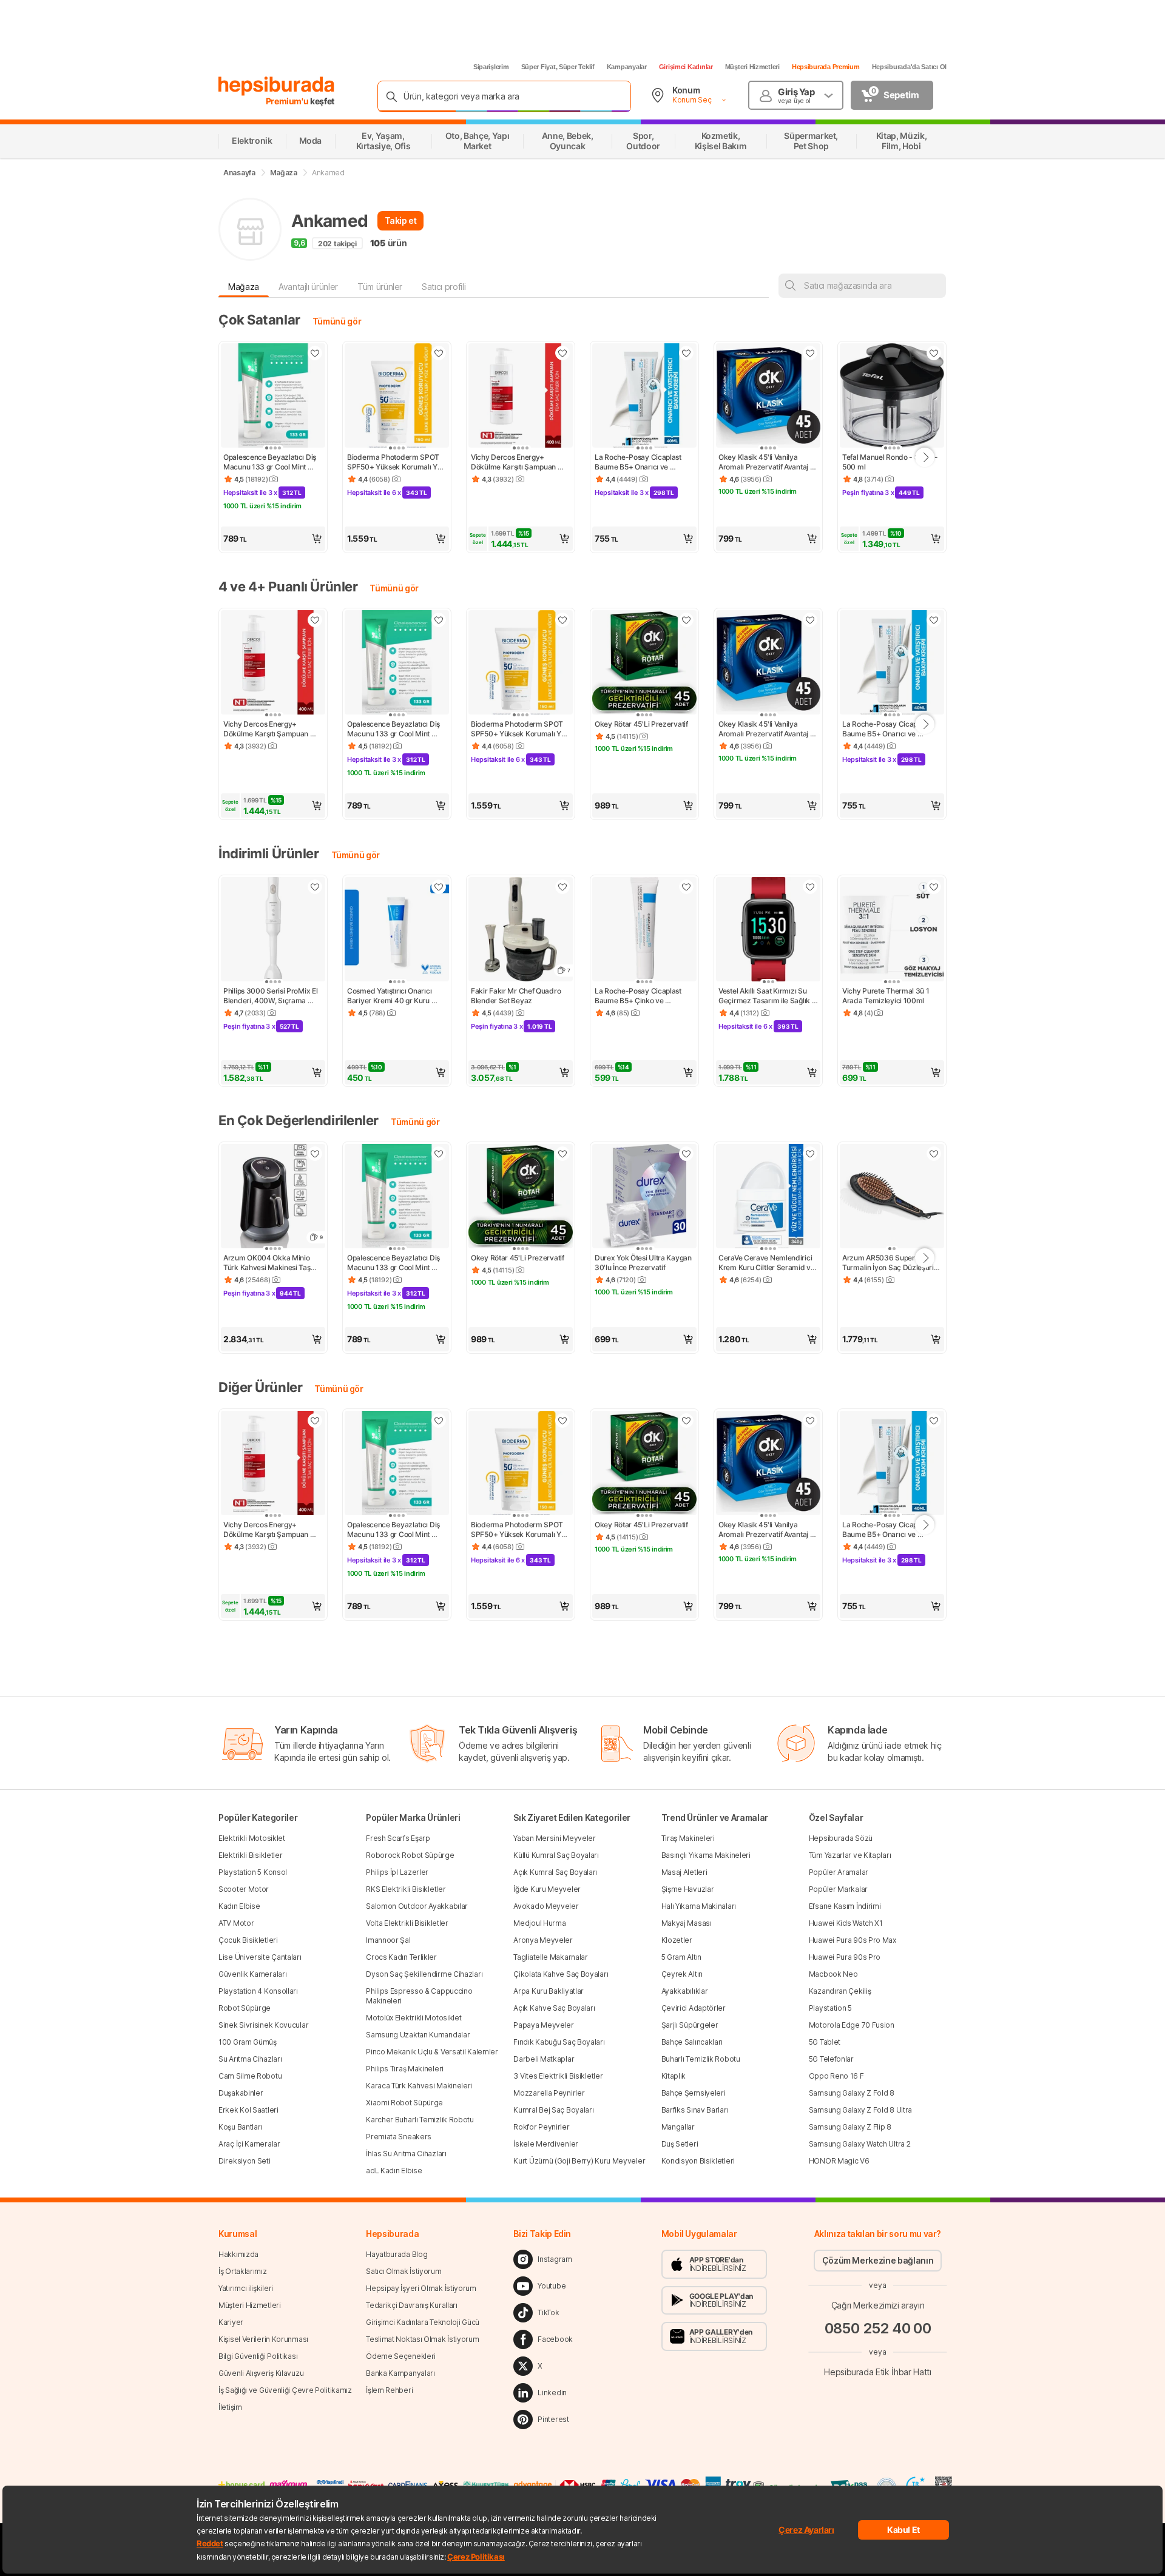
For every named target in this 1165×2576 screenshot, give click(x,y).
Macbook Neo (833, 1974)
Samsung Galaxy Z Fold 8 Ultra (860, 2110)
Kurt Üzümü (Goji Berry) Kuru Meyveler (579, 2161)
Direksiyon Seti (245, 2161)
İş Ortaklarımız (243, 2271)
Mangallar (678, 2127)
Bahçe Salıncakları (692, 2042)
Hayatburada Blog (397, 2254)
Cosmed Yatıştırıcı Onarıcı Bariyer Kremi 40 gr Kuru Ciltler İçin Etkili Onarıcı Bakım (396, 996)
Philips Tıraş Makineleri (405, 2069)
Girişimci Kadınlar (686, 67)
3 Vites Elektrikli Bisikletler (558, 2076)
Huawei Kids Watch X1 (846, 1923)
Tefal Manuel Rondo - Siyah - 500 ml (891, 462)
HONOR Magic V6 (839, 2161)
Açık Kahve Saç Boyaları (554, 2008)
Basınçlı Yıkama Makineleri (706, 1855)
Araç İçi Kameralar (249, 2144)
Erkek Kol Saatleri (248, 2110)
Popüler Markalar (838, 1889)
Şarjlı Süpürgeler (690, 2025)
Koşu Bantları (240, 2127)
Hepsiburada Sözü (841, 1838)
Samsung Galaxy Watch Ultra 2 (860, 2144)
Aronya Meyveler (543, 1940)
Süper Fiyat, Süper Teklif (558, 67)
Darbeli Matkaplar (544, 2059)
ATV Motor (236, 1923)
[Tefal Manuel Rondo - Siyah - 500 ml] (892, 397)
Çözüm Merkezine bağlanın (878, 2260)
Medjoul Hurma (539, 1923)
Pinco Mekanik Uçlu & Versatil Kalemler (432, 2052)
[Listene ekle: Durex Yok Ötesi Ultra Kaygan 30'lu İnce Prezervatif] (686, 1154)
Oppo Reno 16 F (836, 2076)
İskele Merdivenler (546, 2144)
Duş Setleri (680, 2144)
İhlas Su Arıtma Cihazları (406, 2154)
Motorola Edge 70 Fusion (852, 2025)
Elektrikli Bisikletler (250, 1855)
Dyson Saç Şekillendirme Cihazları (424, 1974)
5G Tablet (825, 2042)
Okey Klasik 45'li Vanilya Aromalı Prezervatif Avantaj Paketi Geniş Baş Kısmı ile (764, 462)
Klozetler (677, 1940)
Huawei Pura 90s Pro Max (853, 1940)
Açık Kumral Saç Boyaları (555, 1872)
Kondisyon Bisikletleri (698, 2161)
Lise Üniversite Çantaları (260, 1957)
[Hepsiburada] (276, 86)
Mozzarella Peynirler (549, 2093)
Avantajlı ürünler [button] (308, 287)
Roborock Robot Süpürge (410, 1855)
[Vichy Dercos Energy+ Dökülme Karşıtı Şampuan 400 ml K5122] (521, 397)
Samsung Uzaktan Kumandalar (418, 2035)
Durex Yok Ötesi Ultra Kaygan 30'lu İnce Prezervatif (644, 1263)
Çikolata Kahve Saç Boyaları (561, 1974)
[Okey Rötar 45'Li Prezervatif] (644, 664)
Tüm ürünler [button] (380, 287)
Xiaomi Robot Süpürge (404, 2103)
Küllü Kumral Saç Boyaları (556, 1855)
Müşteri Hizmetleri (752, 67)
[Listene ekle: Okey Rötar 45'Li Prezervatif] (686, 620)
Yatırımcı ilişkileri (246, 2288)
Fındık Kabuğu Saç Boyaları (559, 2042)
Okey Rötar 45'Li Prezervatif (641, 724)
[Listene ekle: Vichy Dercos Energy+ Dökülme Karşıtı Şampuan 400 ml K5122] (562, 353)
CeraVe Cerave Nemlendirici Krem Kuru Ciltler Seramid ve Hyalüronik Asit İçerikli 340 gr (767, 1263)
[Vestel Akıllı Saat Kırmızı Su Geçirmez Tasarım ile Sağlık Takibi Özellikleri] (768, 930)
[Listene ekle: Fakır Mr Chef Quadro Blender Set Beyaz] (562, 887)
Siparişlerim (491, 67)
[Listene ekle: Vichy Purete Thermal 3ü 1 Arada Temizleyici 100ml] (934, 887)
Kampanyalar (627, 67)
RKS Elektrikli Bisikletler (406, 1889)
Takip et (401, 220)
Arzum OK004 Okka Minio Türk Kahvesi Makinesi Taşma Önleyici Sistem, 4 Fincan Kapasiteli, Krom (273, 1263)
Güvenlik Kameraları (252, 1974)
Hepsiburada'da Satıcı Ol (909, 67)
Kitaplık (674, 2076)
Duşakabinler (241, 2093)
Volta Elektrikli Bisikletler (407, 1923)
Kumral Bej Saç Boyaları (553, 2110)
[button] (273, 539)
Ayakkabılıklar (685, 1991)
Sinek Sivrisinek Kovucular (263, 2025)
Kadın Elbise (239, 1906)
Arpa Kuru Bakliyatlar (549, 1991)
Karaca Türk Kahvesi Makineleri (419, 2086)
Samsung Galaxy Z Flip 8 (850, 2127)
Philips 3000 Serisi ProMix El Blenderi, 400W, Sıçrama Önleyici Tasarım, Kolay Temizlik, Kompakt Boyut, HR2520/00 (271, 996)
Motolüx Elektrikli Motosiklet (414, 2018)
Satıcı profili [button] (444, 287)
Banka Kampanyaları (400, 2373)
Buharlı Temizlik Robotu (701, 2059)
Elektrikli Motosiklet (252, 1838)
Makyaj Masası (687, 1923)
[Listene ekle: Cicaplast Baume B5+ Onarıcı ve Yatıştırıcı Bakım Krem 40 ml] (686, 353)
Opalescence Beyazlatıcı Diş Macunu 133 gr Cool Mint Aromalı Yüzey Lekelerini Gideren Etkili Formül (271, 462)
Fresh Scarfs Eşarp (398, 1838)
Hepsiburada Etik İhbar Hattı (877, 2371)
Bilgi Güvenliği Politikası (258, 2356)
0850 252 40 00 (878, 2328)
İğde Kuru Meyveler (547, 1889)
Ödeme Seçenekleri (401, 2356)
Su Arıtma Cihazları (250, 2059)
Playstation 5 (830, 2008)
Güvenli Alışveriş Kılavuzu (261, 2373)
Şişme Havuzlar (688, 1889)
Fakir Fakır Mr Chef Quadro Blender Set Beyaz (517, 996)
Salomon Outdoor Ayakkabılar (417, 1906)
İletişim (230, 2407)
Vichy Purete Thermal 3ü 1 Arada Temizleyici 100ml (886, 996)
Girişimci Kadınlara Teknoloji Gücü (423, 2322)
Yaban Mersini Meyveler (554, 1838)
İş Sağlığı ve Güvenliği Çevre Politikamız (285, 2390)
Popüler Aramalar (839, 1872)
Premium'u (288, 101)
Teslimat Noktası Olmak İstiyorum (422, 2339)
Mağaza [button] (244, 287)
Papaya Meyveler (544, 2025)
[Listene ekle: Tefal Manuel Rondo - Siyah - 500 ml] (934, 353)
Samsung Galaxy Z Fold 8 (852, 2093)
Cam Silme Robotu (250, 2076)
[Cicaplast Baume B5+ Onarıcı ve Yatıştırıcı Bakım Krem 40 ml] (644, 397)
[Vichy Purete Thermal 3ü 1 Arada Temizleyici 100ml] (892, 930)
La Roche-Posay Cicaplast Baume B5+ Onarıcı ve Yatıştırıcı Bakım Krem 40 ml (641, 462)
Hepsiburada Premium (826, 67)
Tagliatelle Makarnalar (550, 1957)
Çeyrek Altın (682, 1974)
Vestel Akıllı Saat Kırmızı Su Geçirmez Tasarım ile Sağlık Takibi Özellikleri (765, 996)
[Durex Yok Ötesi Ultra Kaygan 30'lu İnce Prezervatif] (644, 1197)
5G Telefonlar (831, 2059)
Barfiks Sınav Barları (695, 2110)
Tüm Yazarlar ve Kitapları (850, 1855)
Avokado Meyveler (546, 1906)
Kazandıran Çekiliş (840, 1991)
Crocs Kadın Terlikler (401, 1957)
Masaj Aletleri (684, 1872)
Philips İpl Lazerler (397, 1872)
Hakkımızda (238, 2254)
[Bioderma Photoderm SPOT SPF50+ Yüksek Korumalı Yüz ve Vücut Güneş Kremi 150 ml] (397, 397)
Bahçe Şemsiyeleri (694, 2093)
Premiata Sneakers (399, 2137)
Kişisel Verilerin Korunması (263, 2339)
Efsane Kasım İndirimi (845, 1906)
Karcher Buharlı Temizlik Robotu (420, 2120)
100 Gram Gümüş (248, 2042)
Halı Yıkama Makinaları (699, 1906)
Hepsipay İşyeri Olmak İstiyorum (421, 2288)
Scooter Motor (244, 1889)
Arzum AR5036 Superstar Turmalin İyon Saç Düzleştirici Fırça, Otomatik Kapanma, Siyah (892, 1263)
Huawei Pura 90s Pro (845, 1957)
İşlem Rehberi (389, 2390)
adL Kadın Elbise (394, 2171)
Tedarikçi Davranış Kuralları (412, 2305)
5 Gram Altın (681, 1957)
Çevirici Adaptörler (694, 2008)
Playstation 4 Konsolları (258, 1991)
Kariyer (231, 2322)
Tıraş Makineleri (688, 1838)
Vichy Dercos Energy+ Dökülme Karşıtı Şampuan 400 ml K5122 (514, 462)
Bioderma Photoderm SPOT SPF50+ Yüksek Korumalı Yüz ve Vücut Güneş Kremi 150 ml (397, 462)
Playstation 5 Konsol (253, 1872)
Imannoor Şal (388, 1940)
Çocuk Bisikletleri (248, 1940)
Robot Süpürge (245, 2008)
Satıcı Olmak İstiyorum (404, 2271)
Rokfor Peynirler (541, 2127)
